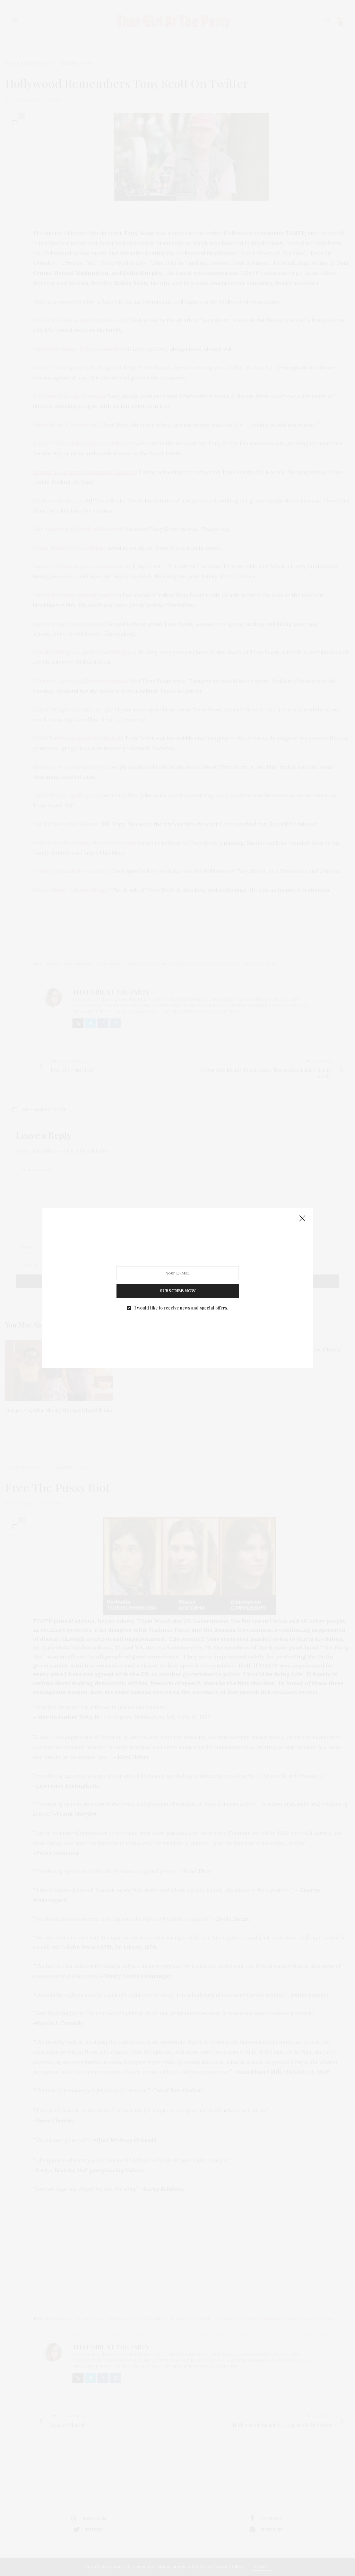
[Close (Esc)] (302, 1219)
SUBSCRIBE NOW (178, 1291)
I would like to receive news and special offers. (181, 1308)
